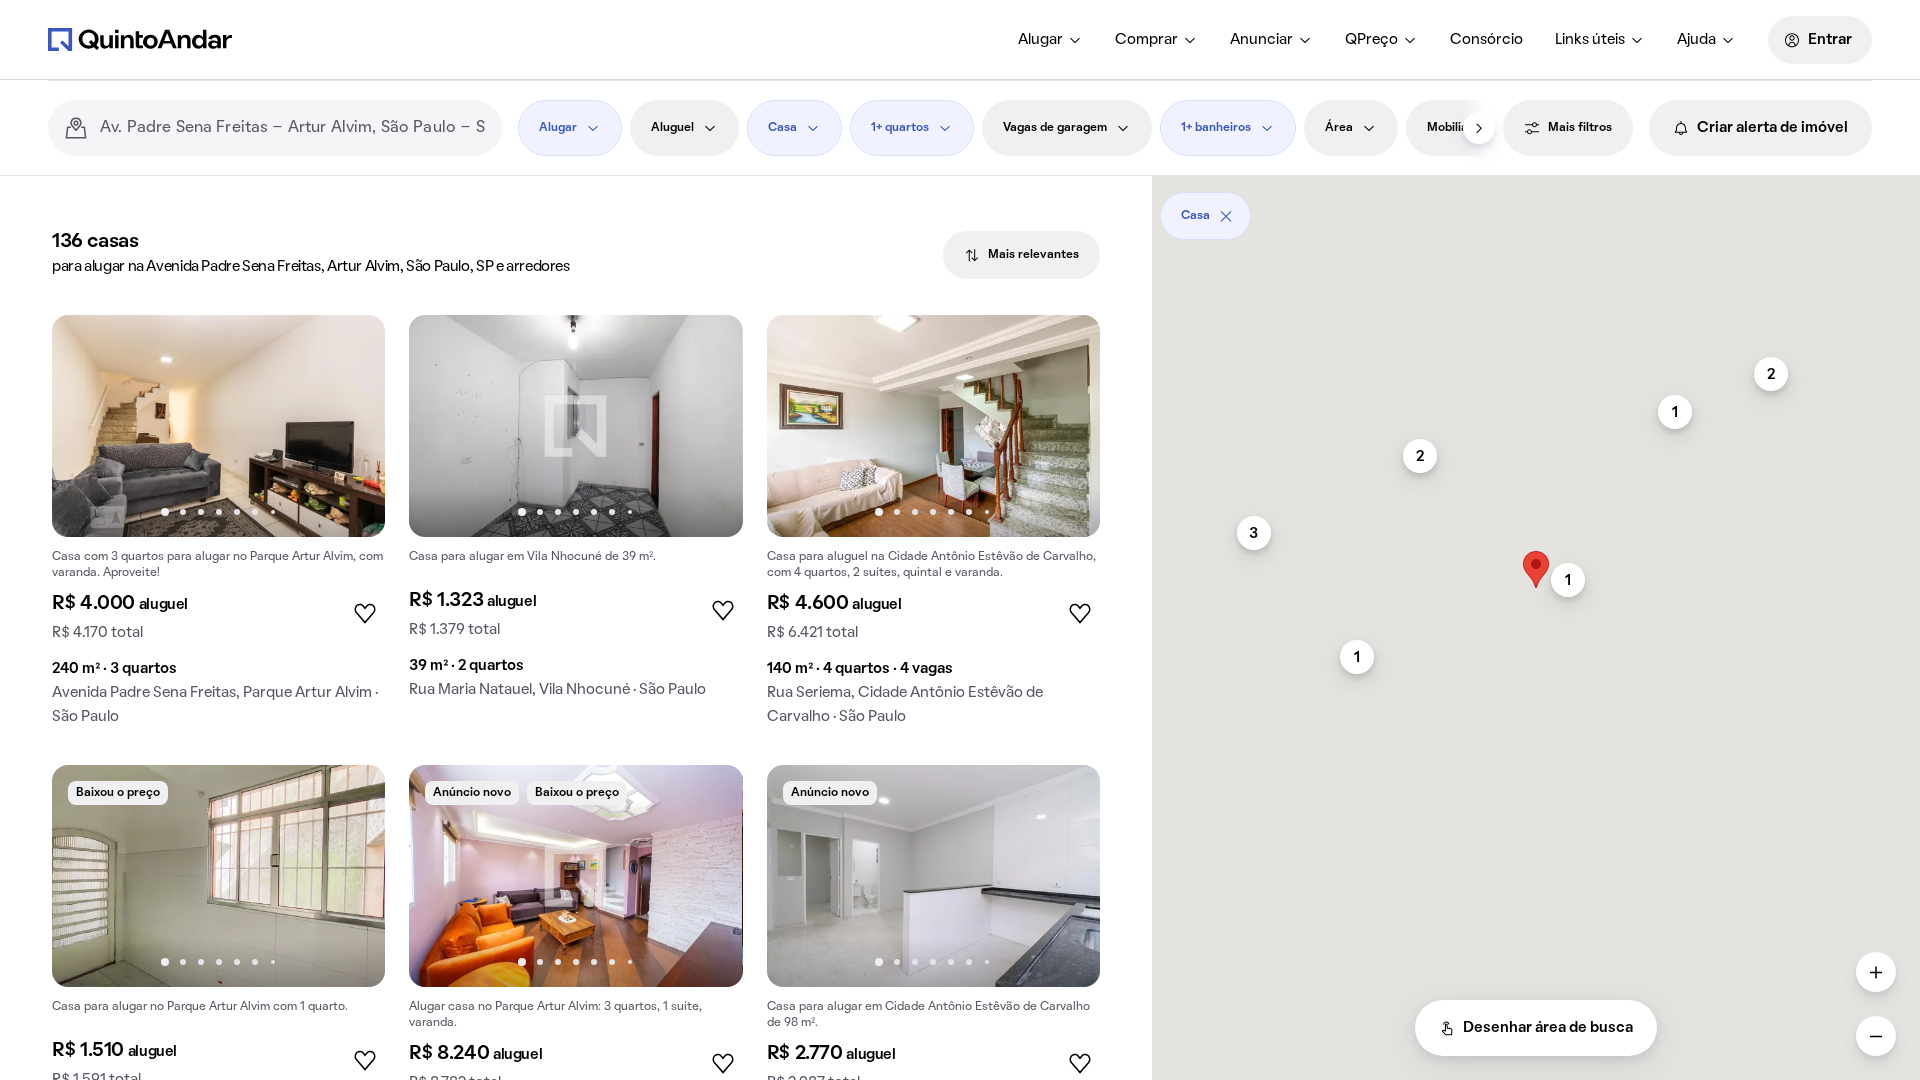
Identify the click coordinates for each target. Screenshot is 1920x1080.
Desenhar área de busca (1548, 1028)
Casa (782, 128)
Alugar (1040, 40)
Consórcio (1486, 40)
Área (1339, 128)
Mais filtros (1580, 128)
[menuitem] (1050, 40)
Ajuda (1696, 40)
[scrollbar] (1536, 208)
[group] (218, 528)
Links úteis (1590, 40)
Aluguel (672, 128)
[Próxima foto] (349, 426)
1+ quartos (900, 128)
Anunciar (1261, 40)
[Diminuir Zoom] (1876, 1036)
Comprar (1146, 40)
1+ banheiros (1216, 128)
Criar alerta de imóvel (1772, 128)
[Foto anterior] (88, 426)
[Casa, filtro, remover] (1226, 216)
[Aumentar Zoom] (1876, 972)
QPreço (1371, 40)
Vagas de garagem (1055, 128)
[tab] (1021, 255)
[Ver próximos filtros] (1479, 128)
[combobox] (293, 128)
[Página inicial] (140, 39)
